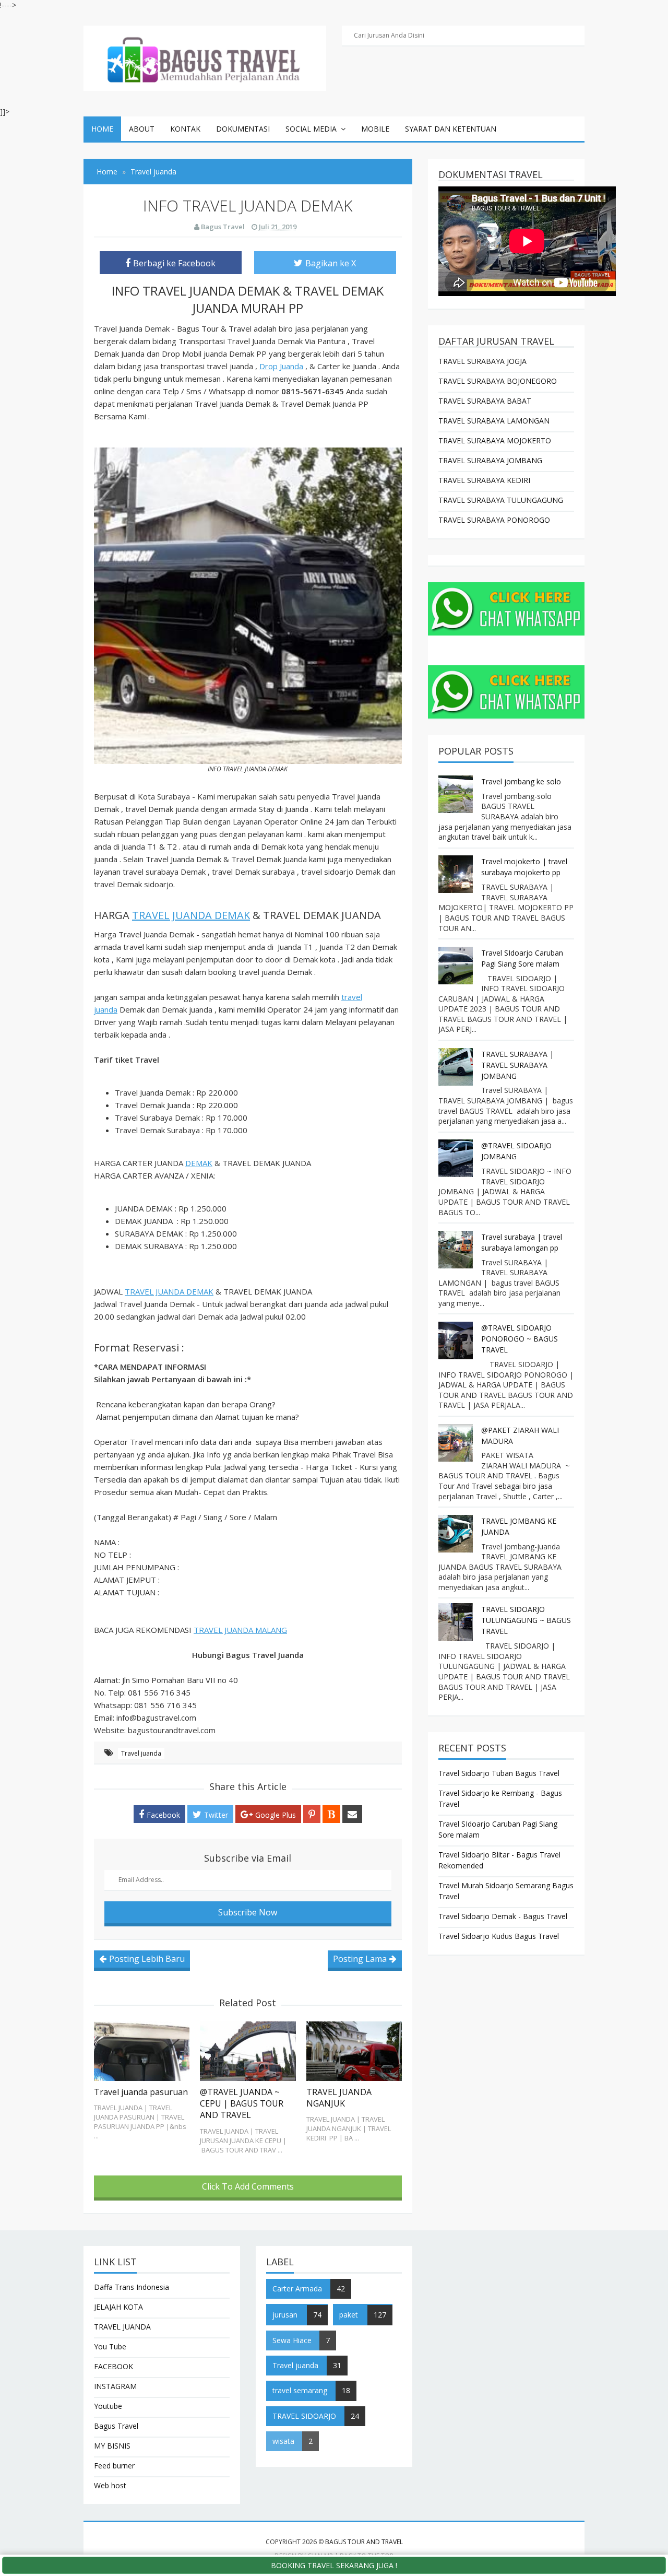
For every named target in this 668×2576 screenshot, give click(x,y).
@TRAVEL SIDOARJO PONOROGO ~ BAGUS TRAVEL (520, 1339)
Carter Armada (297, 2289)
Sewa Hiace (292, 2340)
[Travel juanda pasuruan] (142, 2051)
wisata (283, 2441)
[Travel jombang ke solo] (457, 794)
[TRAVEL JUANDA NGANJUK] (354, 2051)
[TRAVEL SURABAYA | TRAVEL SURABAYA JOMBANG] (457, 1067)
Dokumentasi (243, 129)
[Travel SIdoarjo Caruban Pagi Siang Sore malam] (457, 966)
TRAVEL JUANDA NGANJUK (339, 2098)
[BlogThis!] (331, 1814)
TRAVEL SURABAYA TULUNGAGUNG (501, 500)
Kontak (185, 129)
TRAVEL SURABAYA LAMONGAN (494, 421)
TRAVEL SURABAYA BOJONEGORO (498, 381)
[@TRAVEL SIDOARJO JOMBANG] (457, 1158)
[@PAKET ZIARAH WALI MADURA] (457, 1443)
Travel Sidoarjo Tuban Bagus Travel (499, 1773)
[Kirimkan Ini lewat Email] (352, 1814)
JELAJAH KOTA (118, 2307)
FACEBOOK (114, 2366)
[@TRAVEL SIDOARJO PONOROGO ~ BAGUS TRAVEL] (457, 1340)
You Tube (110, 2346)
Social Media (311, 129)
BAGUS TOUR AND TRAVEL (364, 2542)
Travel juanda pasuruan (141, 2092)
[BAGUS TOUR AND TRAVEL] (205, 57)
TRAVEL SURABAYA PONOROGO (494, 520)
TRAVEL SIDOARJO (304, 2416)
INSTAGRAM (115, 2386)
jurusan (285, 2315)
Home (102, 129)
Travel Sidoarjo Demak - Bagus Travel (503, 1916)
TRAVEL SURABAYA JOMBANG (490, 460)
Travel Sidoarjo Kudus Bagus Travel (499, 1936)
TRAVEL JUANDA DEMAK (191, 915)
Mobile (375, 129)
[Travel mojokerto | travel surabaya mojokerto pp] (457, 874)
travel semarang (300, 2390)
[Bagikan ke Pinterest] (312, 1814)
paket (349, 2315)
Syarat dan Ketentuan (451, 129)
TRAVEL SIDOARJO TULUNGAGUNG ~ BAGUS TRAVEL (526, 1620)
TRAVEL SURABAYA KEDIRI (484, 480)
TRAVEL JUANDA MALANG (240, 1630)
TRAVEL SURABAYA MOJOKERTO (495, 440)
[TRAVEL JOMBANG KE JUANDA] (457, 1534)
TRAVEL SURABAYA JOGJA (482, 361)
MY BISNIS (112, 2446)
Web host (110, 2485)
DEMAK (199, 1163)
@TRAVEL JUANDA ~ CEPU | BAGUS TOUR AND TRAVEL (242, 2104)
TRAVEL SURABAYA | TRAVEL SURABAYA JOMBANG (517, 1065)
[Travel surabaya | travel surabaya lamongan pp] (457, 1250)
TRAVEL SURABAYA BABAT (485, 401)
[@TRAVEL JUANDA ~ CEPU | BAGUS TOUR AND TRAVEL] (248, 2051)
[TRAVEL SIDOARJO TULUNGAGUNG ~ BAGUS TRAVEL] (457, 1622)
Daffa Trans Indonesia (132, 2287)
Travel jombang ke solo (521, 781)
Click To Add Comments (248, 2186)
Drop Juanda (281, 366)
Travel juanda (141, 1753)
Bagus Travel (116, 2426)
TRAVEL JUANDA (122, 2327)
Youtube (108, 2406)
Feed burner (114, 2466)
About (142, 129)
